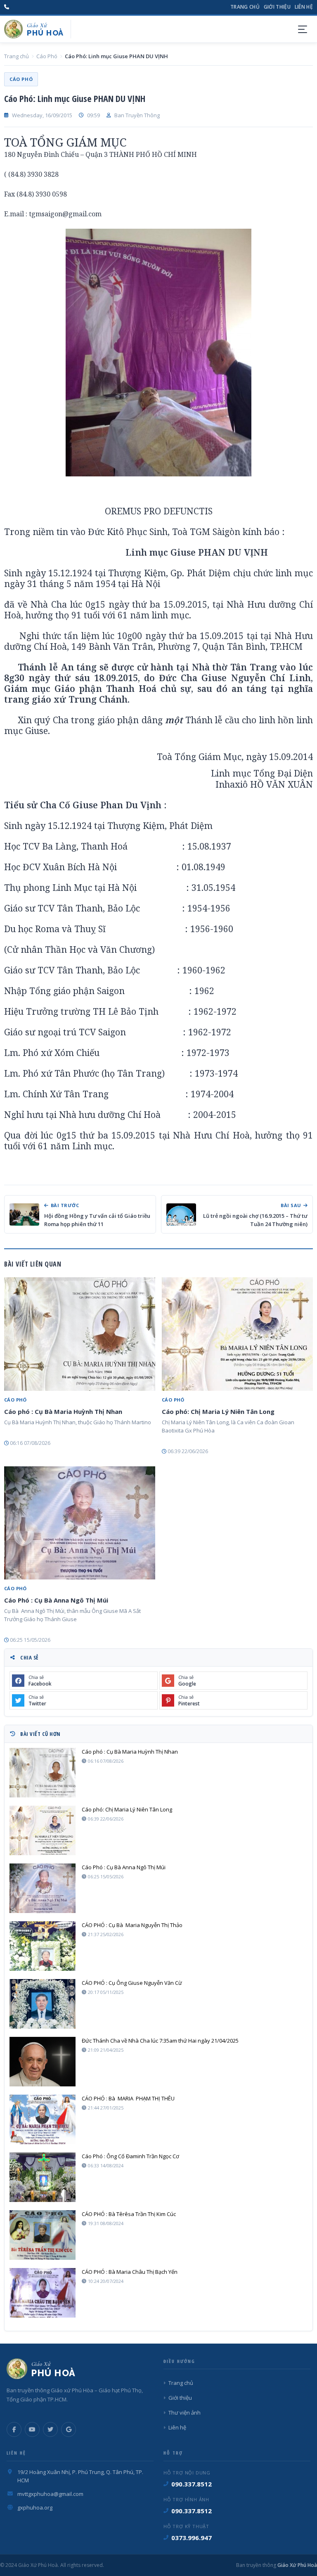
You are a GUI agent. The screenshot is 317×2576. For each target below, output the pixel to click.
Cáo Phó (47, 56)
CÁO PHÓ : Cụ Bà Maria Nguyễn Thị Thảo (132, 1925)
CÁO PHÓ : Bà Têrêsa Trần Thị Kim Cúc (129, 2214)
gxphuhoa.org (35, 2507)
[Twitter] (50, 2429)
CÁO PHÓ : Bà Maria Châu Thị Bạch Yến (130, 2272)
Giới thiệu (277, 7)
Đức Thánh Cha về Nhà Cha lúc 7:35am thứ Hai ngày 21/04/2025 (160, 2041)
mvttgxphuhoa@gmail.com (50, 2494)
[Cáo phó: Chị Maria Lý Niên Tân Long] (237, 1334)
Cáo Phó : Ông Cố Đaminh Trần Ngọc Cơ (130, 2156)
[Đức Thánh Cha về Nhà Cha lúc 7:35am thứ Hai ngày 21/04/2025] (43, 2062)
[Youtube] (32, 2429)
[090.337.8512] (7, 7)
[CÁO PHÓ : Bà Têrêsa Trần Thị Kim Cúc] (43, 2235)
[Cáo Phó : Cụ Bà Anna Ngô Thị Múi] (80, 1523)
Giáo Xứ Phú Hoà (297, 2565)
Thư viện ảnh (185, 2413)
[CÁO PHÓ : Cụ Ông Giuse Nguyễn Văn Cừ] (43, 2004)
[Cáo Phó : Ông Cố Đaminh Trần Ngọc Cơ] (43, 2177)
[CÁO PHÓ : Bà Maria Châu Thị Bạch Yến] (43, 2293)
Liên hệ (304, 7)
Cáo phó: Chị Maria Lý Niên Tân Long (218, 1411)
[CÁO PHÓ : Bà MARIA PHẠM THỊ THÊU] (43, 2119)
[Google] (69, 2429)
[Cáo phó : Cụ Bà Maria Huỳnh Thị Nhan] (80, 1334)
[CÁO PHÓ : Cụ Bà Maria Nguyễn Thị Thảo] (43, 1946)
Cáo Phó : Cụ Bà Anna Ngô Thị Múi (56, 1600)
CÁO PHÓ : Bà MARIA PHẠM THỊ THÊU (128, 2098)
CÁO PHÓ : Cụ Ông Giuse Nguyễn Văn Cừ (132, 1983)
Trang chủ (245, 7)
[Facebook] (14, 2429)
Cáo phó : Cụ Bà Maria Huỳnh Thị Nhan (63, 1411)
